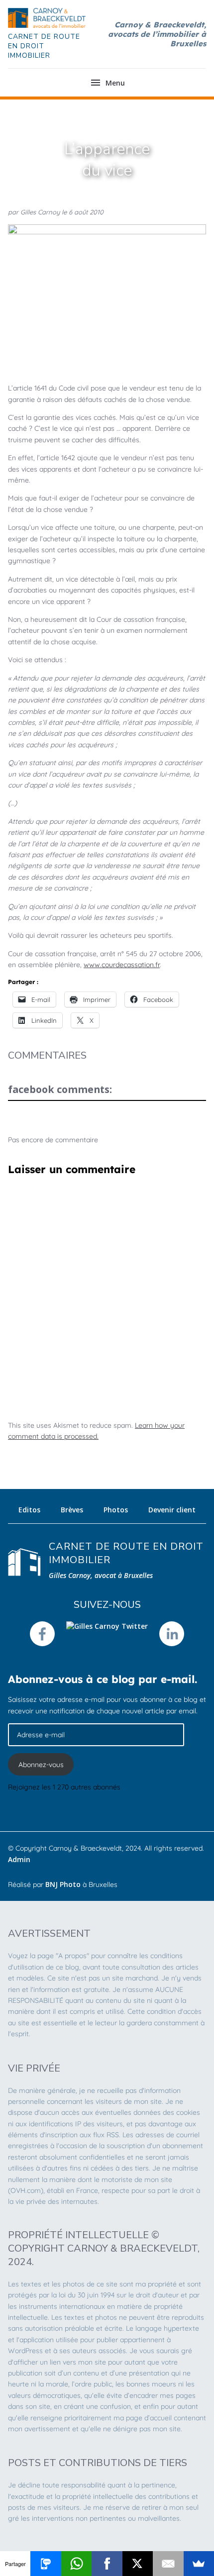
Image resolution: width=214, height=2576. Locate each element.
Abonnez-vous (41, 1765)
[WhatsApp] (76, 2564)
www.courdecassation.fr (122, 965)
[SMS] (46, 2564)
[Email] (168, 2564)
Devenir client (172, 1510)
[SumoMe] (199, 2564)
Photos (116, 1510)
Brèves (72, 1510)
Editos (29, 1510)
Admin (19, 1859)
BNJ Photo (63, 1884)
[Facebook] (107, 2564)
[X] (138, 2564)
